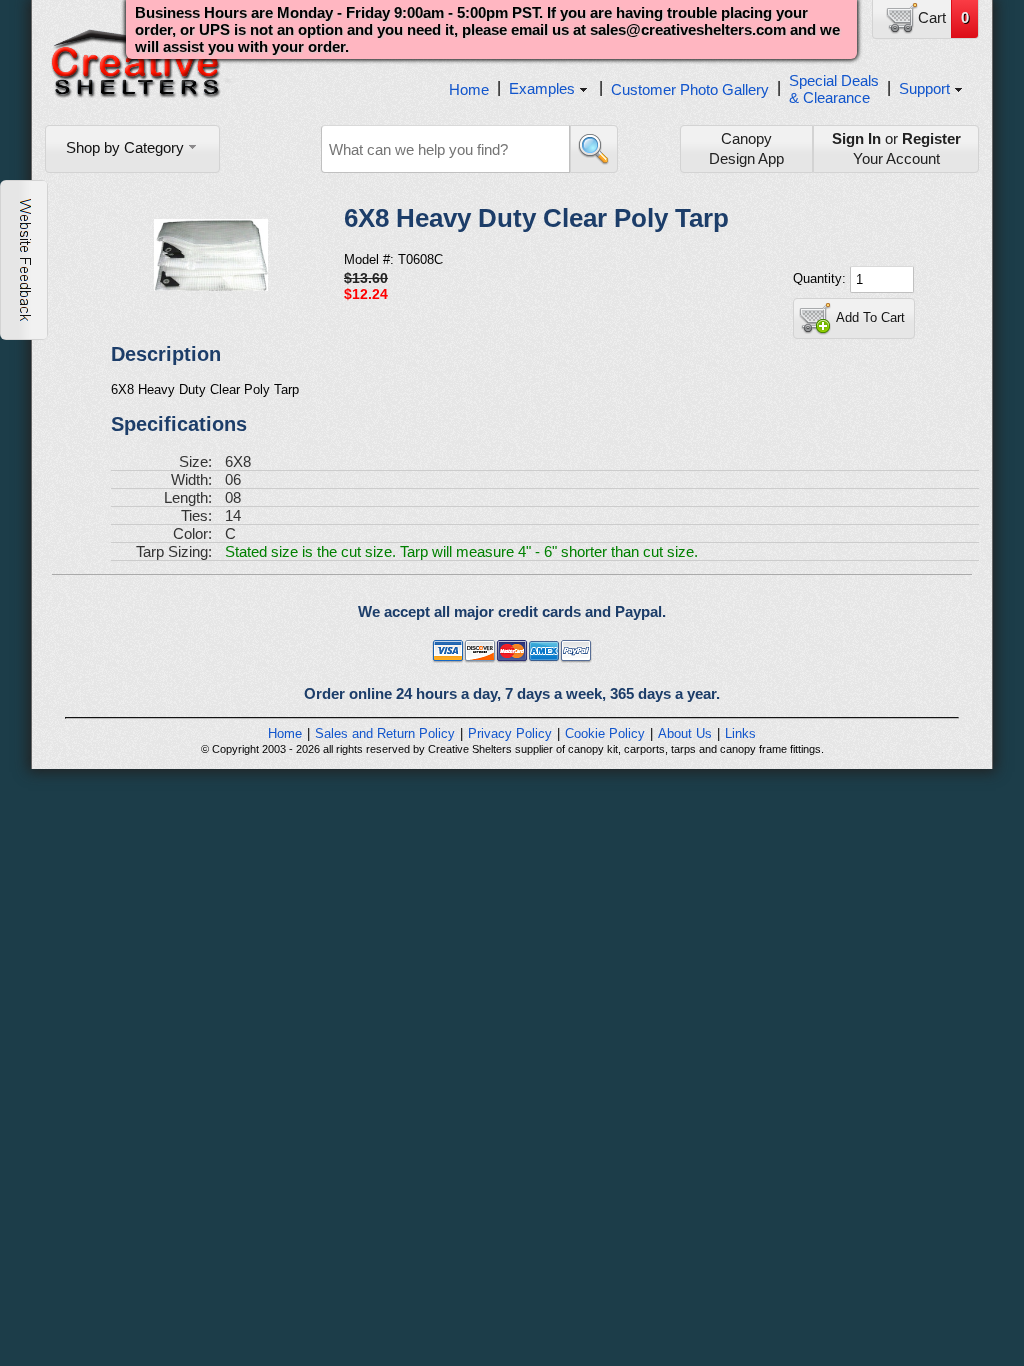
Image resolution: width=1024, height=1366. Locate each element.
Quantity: (821, 278)
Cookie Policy (605, 733)
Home (469, 89)
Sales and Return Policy (385, 733)
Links (740, 733)
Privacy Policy (510, 733)
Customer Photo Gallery (690, 89)
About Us (685, 733)
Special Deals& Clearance (834, 89)
